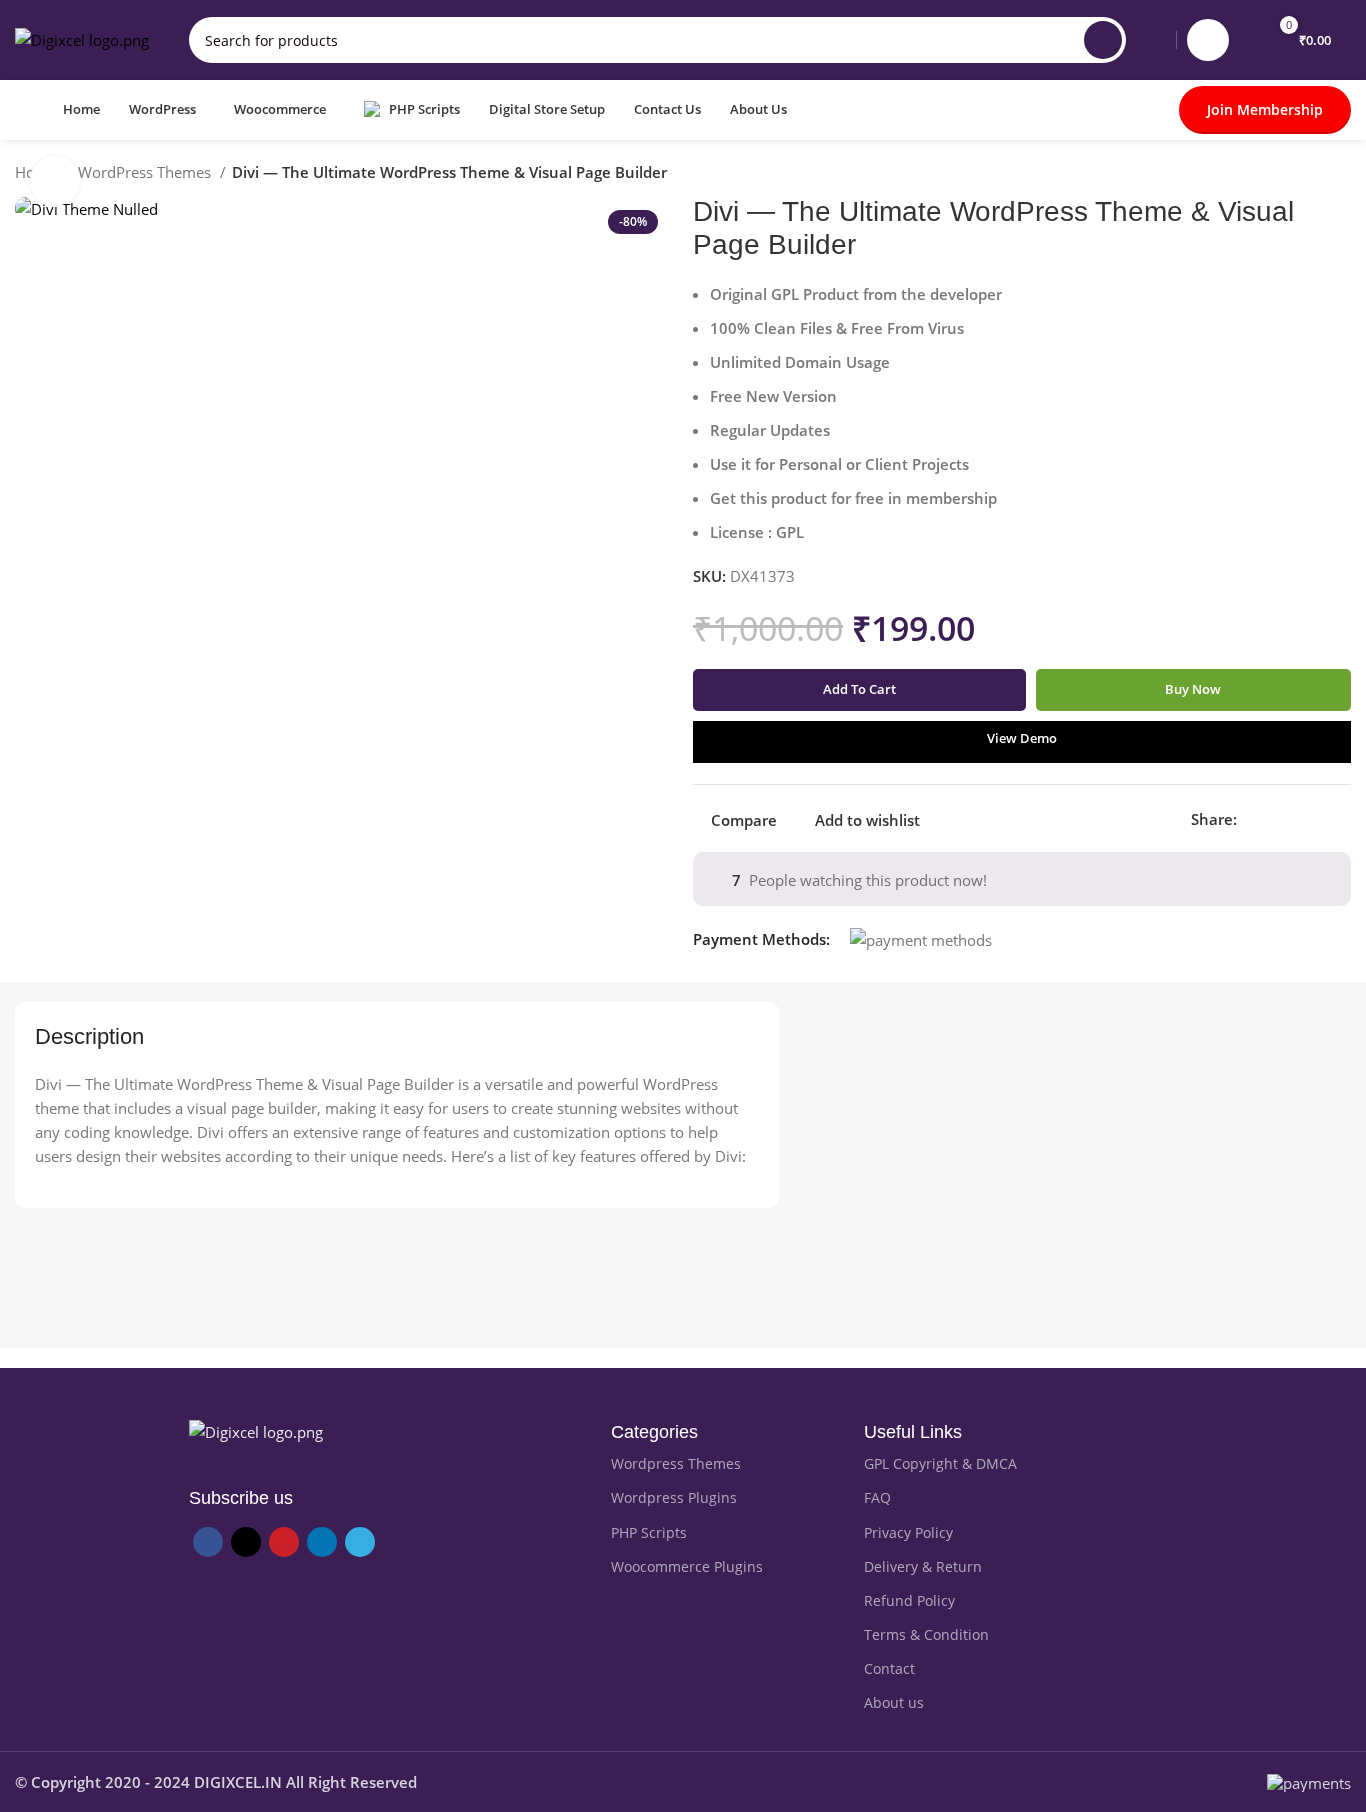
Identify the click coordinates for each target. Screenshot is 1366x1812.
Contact (889, 1668)
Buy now (1193, 689)
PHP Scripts (649, 1532)
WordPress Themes (146, 172)
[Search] (1103, 40)
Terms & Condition (926, 1634)
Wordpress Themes (676, 1463)
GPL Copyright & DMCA (940, 1463)
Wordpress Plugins (674, 1497)
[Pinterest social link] (1299, 819)
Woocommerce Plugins (687, 1566)
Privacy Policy (908, 1532)
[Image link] (256, 1430)
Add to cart (859, 689)
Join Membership (1265, 109)
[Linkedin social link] (1322, 819)
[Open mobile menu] (23, 110)
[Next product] (1341, 175)
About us (894, 1702)
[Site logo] (82, 38)
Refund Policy (909, 1600)
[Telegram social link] (1345, 819)
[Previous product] (1301, 175)
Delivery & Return (923, 1566)
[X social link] (1276, 819)
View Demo (1022, 738)
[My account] (1208, 40)
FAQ (877, 1497)
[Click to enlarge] (55, 181)
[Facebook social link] (1253, 819)
